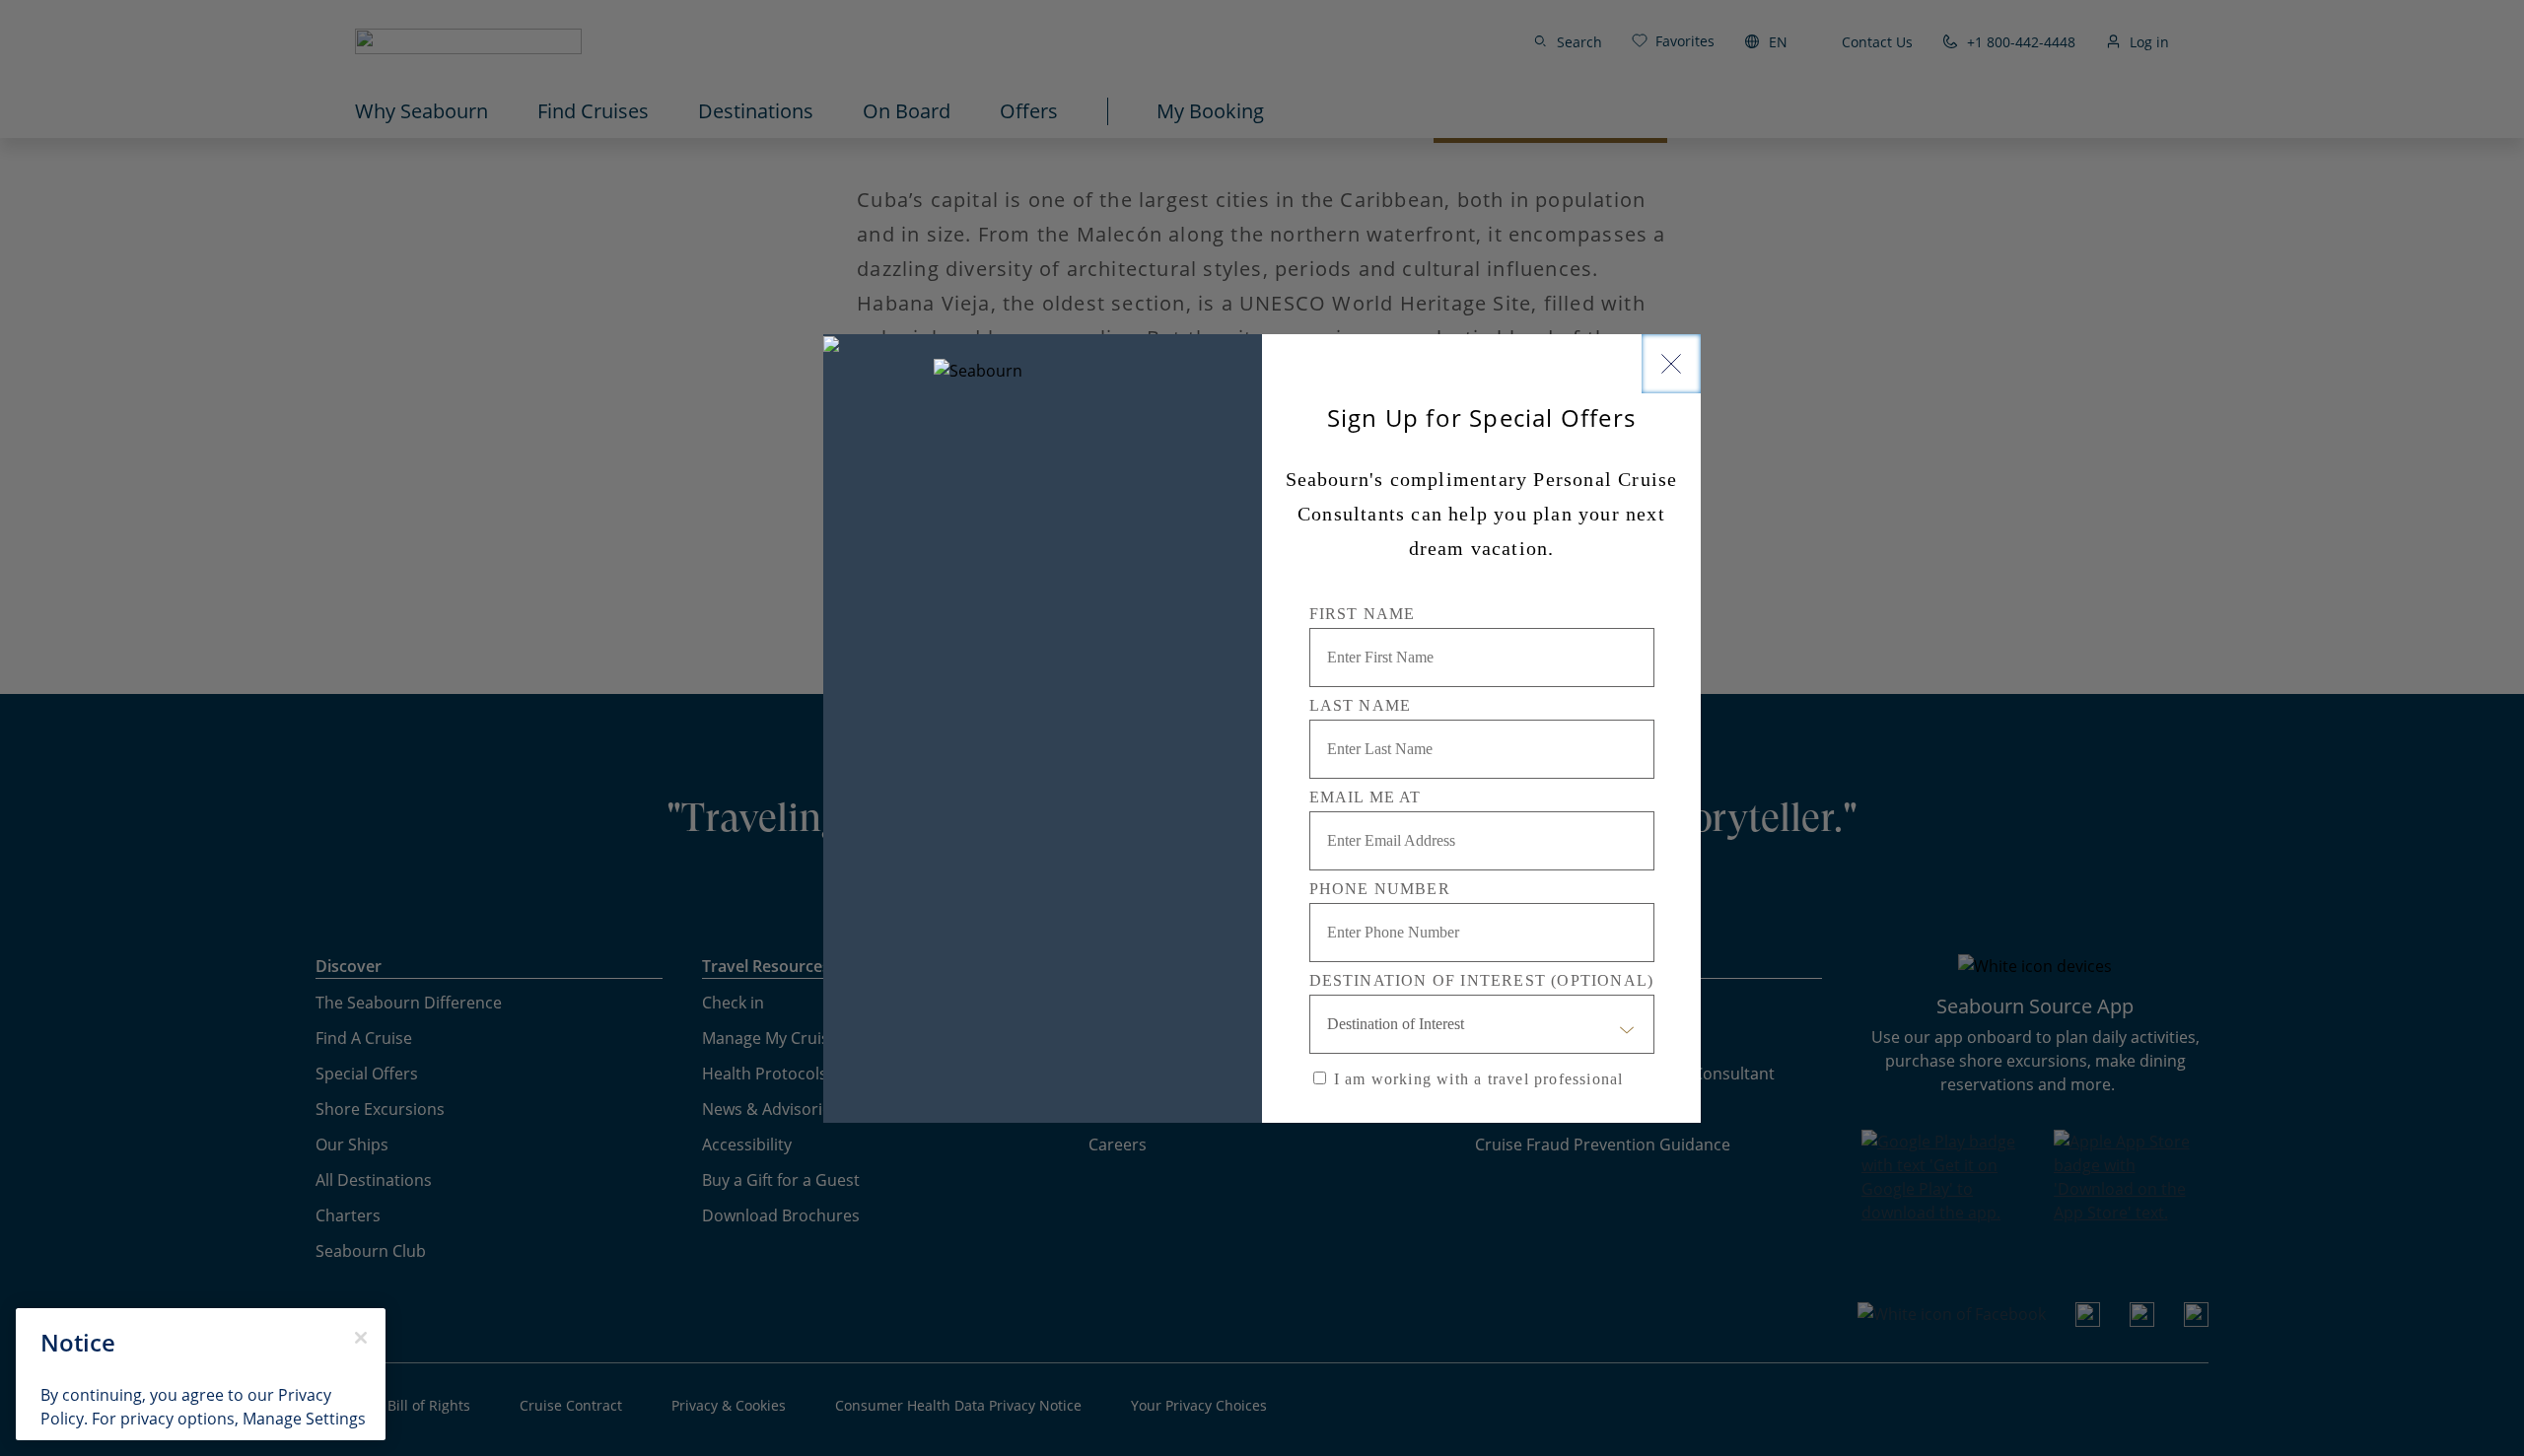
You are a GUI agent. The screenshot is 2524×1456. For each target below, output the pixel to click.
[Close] (1671, 364)
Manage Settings (304, 1419)
